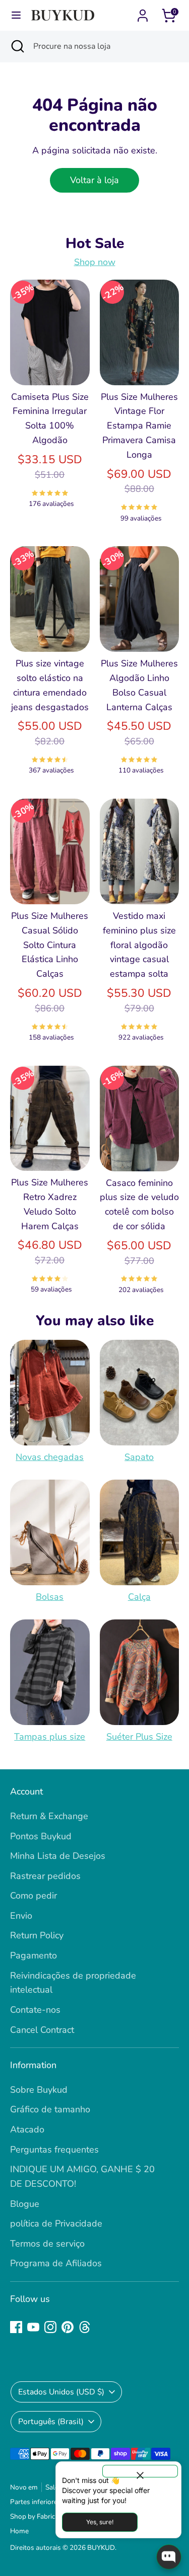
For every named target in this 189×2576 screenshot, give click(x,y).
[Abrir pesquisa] (17, 46)
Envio (21, 1916)
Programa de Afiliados (56, 2263)
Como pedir (34, 1896)
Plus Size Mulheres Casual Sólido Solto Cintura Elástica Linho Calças (50, 945)
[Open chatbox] (169, 2557)
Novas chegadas (50, 1457)
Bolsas (50, 1597)
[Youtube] (33, 2327)
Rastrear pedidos (45, 1876)
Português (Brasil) (51, 2422)
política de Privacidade (56, 2223)
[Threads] (85, 2327)
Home (19, 2531)
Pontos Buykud (41, 1836)
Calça (139, 1597)
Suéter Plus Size (139, 1737)
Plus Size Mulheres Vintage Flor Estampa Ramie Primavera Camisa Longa (139, 426)
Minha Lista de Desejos (58, 1856)
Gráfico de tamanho (50, 2109)
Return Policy (37, 1935)
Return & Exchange (49, 1816)
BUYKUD (101, 2548)
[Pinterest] (68, 2327)
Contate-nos (35, 2010)
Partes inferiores (36, 2502)
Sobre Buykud (39, 2090)
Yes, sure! (100, 2522)
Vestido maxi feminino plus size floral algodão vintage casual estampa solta (139, 945)
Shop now (95, 262)
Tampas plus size (50, 1737)
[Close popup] (140, 2471)
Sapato (139, 1457)
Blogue (25, 2204)
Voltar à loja (94, 180)
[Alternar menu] (16, 15)
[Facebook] (16, 2327)
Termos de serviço (47, 2244)
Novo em (24, 2487)
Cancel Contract (42, 2030)
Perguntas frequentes (54, 2150)
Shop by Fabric (33, 2516)
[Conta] (143, 13)
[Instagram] (50, 2327)
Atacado (27, 2129)
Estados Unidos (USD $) (61, 2392)
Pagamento (34, 1955)
